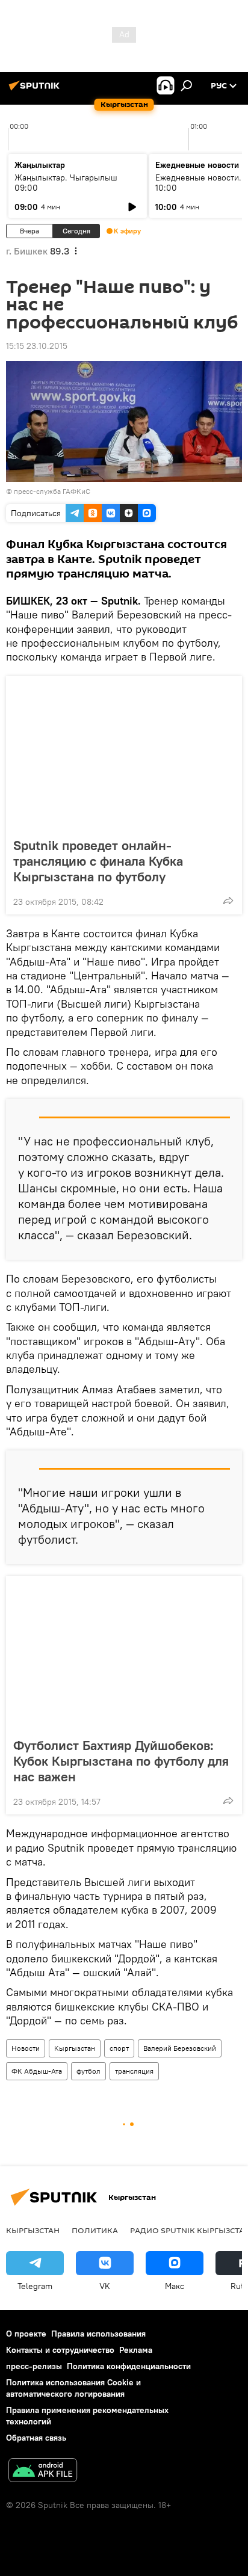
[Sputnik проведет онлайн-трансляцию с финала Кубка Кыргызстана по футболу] (124, 753)
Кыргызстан (75, 2048)
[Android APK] (43, 2472)
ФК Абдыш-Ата (37, 2071)
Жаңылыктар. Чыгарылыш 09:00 (66, 183)
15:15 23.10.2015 (37, 346)
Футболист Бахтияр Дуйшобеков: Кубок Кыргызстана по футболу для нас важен (121, 1761)
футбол (88, 2071)
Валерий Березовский (180, 2048)
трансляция (134, 2071)
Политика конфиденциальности (129, 2366)
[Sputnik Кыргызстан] (36, 90)
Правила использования (98, 2334)
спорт (119, 2048)
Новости (26, 2048)
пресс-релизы (34, 2366)
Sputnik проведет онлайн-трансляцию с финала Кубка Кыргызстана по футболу (98, 861)
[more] (228, 901)
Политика (95, 2230)
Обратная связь (36, 2438)
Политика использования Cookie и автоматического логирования (73, 2388)
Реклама (136, 2350)
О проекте (26, 2334)
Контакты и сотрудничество (60, 2350)
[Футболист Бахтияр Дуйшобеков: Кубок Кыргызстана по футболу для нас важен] (124, 1653)
